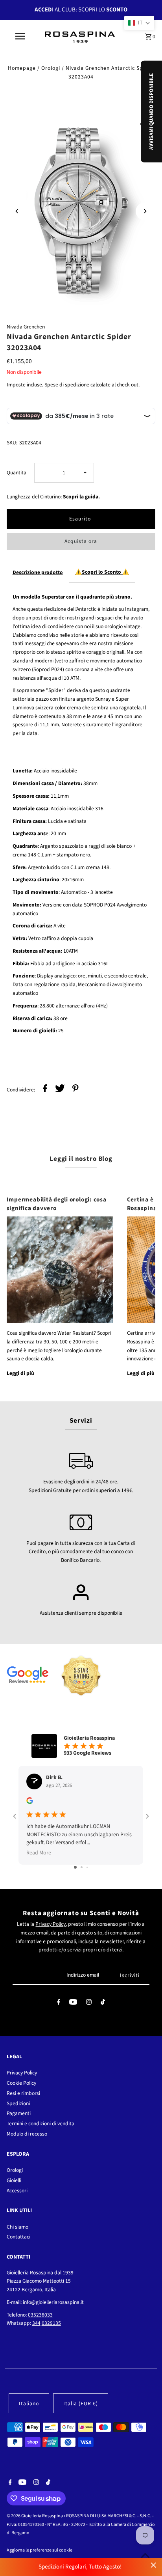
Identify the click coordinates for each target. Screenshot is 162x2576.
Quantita (17, 473)
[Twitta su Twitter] (60, 1090)
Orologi (51, 68)
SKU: (12, 443)
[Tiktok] (103, 2004)
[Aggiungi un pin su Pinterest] (75, 1090)
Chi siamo (17, 2227)
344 (36, 2323)
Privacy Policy (51, 1924)
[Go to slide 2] (82, 1867)
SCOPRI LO (103, 10)
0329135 (51, 2323)
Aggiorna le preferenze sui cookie (40, 2550)
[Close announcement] (154, 2565)
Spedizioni (18, 2103)
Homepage (22, 68)
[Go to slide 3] (87, 1867)
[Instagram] (89, 2004)
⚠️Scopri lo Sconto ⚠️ (102, 572)
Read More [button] (39, 1853)
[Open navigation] (21, 36)
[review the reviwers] (30, 1802)
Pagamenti (19, 2113)
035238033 (40, 2315)
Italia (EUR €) (81, 2403)
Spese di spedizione (67, 385)
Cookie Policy (21, 2083)
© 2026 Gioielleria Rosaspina (35, 2516)
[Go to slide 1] (75, 1867)
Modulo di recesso (27, 2134)
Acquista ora (81, 541)
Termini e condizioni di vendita (40, 2124)
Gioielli (14, 2180)
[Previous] (17, 211)
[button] (139, 23)
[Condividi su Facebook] (45, 1090)
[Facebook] (59, 2004)
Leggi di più (20, 1373)
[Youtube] (73, 2004)
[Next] (145, 211)
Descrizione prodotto (38, 572)
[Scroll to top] (145, 2555)
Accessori (17, 2191)
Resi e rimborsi (23, 2093)
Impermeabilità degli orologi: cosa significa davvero (57, 1204)
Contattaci (18, 2237)
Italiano (29, 2403)
